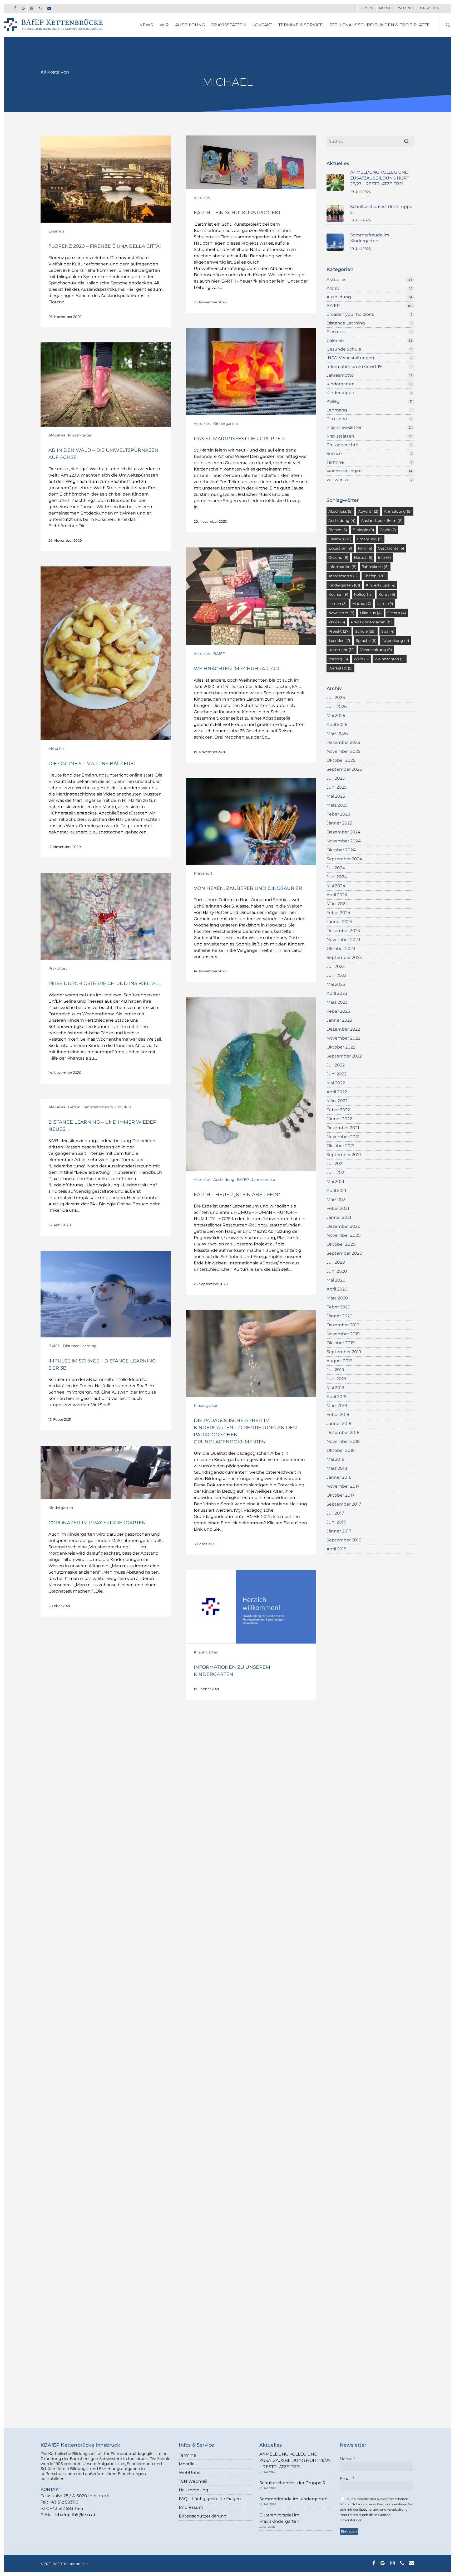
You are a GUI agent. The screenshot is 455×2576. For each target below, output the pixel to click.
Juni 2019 (336, 1379)
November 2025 (343, 751)
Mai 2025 (336, 796)
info (384, 557)
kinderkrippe (381, 585)
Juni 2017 (336, 1522)
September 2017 (344, 1504)
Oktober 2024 (341, 850)
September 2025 (344, 769)
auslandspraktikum (382, 521)
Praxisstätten (340, 436)
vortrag (338, 659)
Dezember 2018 (343, 1432)
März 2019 (337, 1406)
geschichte (391, 548)
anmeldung (398, 511)
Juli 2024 (336, 868)
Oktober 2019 (341, 1343)
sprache (366, 641)
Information (342, 567)
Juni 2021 (336, 1173)
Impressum (191, 2507)
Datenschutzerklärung (203, 2516)
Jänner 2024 (340, 922)
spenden (339, 641)
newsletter (341, 613)
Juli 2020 (336, 1262)
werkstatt (340, 668)
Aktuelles (202, 198)
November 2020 (344, 1235)
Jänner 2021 (339, 1217)
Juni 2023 (337, 975)
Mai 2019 (335, 1388)
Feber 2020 (338, 1307)
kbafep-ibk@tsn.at (75, 2515)
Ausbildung (224, 1180)
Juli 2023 (336, 966)
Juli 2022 (336, 1065)
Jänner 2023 (339, 1020)
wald (361, 659)
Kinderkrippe (340, 393)
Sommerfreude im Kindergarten (293, 2499)
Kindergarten (226, 424)
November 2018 (343, 1441)
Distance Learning (80, 1346)
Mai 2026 (336, 715)
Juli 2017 (335, 1513)
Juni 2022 (337, 1074)
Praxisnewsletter (344, 427)
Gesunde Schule (344, 349)
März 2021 (337, 1199)
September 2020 (344, 1253)
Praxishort (203, 873)
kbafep (375, 576)
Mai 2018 (335, 1459)
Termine (335, 462)
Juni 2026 (337, 707)
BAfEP (219, 654)
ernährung (370, 539)
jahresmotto (343, 576)
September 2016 (344, 1540)
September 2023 (344, 957)
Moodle (187, 2464)
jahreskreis (375, 567)
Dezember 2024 (343, 832)
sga (388, 631)
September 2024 (344, 859)
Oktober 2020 (341, 1244)
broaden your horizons (350, 314)
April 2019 (337, 1397)
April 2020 (337, 1289)
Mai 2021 (335, 1182)
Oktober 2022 (341, 1047)
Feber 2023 (338, 1011)
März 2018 (337, 1468)
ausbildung (342, 521)
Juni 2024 (337, 877)
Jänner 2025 (339, 823)
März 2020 (337, 1298)
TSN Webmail (193, 2481)
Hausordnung (194, 2490)
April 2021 (336, 1190)
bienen (338, 530)
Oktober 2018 (341, 1450)
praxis (337, 622)
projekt (339, 631)
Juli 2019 (335, 1370)
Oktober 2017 (340, 1495)
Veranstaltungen (344, 471)
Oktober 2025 (341, 760)
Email (347, 2479)
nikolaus (371, 613)
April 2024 (337, 895)
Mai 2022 (336, 1083)
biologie (363, 530)
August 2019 (340, 1361)
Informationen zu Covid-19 (107, 1107)
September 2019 (344, 1352)
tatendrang (396, 641)
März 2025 (337, 805)
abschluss (340, 511)
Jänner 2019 (339, 1423)
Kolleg (333, 401)
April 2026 (337, 724)
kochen (338, 594)
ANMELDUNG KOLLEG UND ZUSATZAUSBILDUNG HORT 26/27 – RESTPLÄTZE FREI (295, 2460)
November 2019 (343, 1334)
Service (334, 453)
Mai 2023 (336, 984)
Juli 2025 (336, 778)
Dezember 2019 (343, 1325)
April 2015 (336, 1549)
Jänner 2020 (340, 1316)
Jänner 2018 (339, 1477)
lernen (338, 604)
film (365, 548)
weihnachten (390, 659)
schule (365, 631)
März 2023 (337, 1002)
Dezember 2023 (343, 931)
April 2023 (337, 993)
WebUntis (189, 2473)
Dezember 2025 (343, 742)
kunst (387, 594)
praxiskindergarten (372, 622)
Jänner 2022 (339, 1119)
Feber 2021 (338, 1208)
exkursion (340, 548)
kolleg (363, 594)
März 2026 (337, 733)
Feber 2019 (338, 1415)
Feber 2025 (338, 814)
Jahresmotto (263, 1180)
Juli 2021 (335, 1164)
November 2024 (344, 841)
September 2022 (344, 1056)
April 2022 (337, 1092)
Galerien (335, 340)
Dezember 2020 (343, 1226)
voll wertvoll (339, 480)
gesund (338, 557)
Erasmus (56, 231)
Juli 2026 (336, 698)
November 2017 (343, 1486)
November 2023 (343, 940)
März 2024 (337, 904)
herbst (363, 557)
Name (347, 2459)
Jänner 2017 (339, 1531)
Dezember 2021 (343, 1128)
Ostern (397, 613)
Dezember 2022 (343, 1029)
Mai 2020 (336, 1280)
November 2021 (343, 1137)
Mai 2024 (336, 886)
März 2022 (337, 1101)
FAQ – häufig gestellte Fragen (210, 2499)
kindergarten (344, 585)
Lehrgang (337, 410)
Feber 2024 (338, 913)
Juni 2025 (337, 787)
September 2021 (344, 1155)
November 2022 (343, 1038)
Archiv (333, 288)
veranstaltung (376, 650)
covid (388, 530)
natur (385, 604)
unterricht (342, 650)
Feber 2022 (338, 1110)
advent (368, 511)
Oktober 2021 (340, 1146)
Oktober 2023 (341, 949)
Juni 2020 (337, 1271)
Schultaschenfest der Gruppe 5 (292, 2483)
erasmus (340, 539)
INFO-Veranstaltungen (350, 358)
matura (362, 604)
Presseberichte (342, 445)
